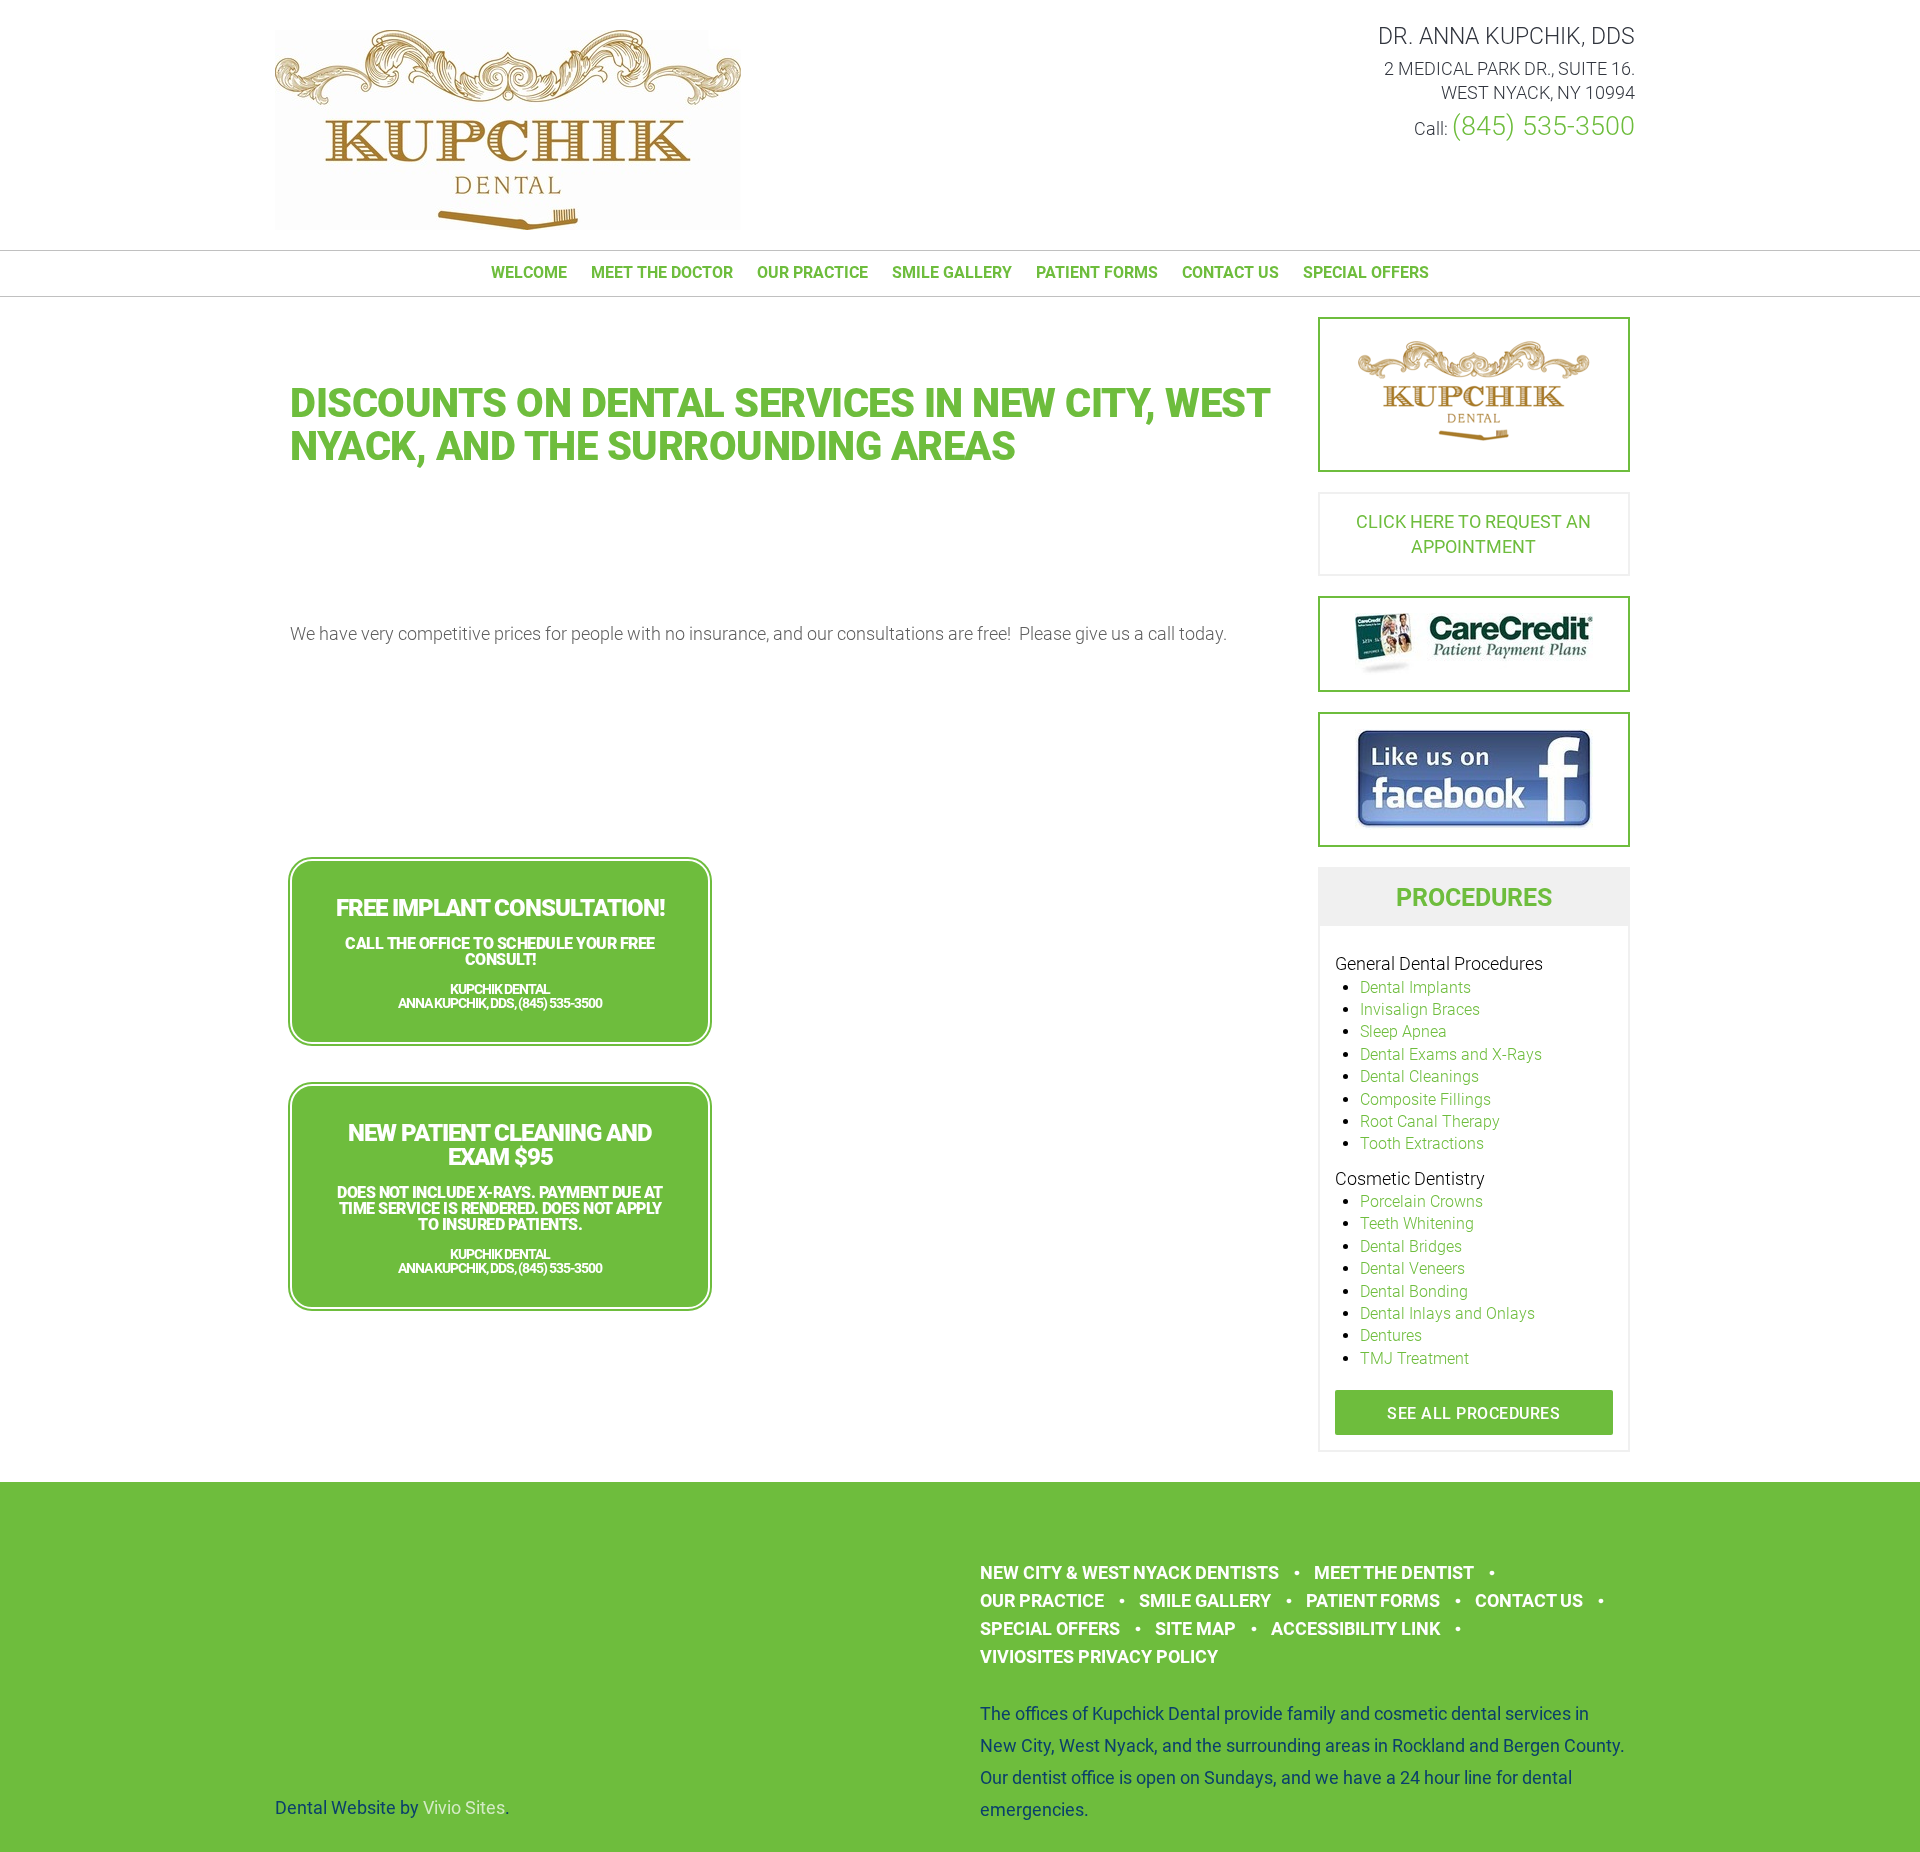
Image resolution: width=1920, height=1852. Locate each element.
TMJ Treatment (1414, 1358)
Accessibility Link (1355, 1628)
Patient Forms (1097, 272)
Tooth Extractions (1422, 1143)
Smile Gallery (952, 272)
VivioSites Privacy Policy (1099, 1656)
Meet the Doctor (662, 272)
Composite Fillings (1425, 1099)
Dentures (1391, 1335)
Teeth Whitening (1417, 1223)
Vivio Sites (464, 1807)
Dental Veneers (1412, 1268)
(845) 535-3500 (1543, 126)
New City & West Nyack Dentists (1129, 1572)
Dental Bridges (1411, 1246)
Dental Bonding (1414, 1291)
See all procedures (1473, 1413)
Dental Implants (1415, 987)
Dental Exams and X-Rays (1451, 1054)
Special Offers (1366, 272)
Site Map (1195, 1628)
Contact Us (1230, 272)
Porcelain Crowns (1421, 1201)
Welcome (529, 272)
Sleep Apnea (1403, 1031)
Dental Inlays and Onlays (1447, 1313)
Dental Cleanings (1419, 1076)
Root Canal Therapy (1430, 1121)
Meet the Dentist (1394, 1572)
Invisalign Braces (1420, 1009)
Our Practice (812, 272)
